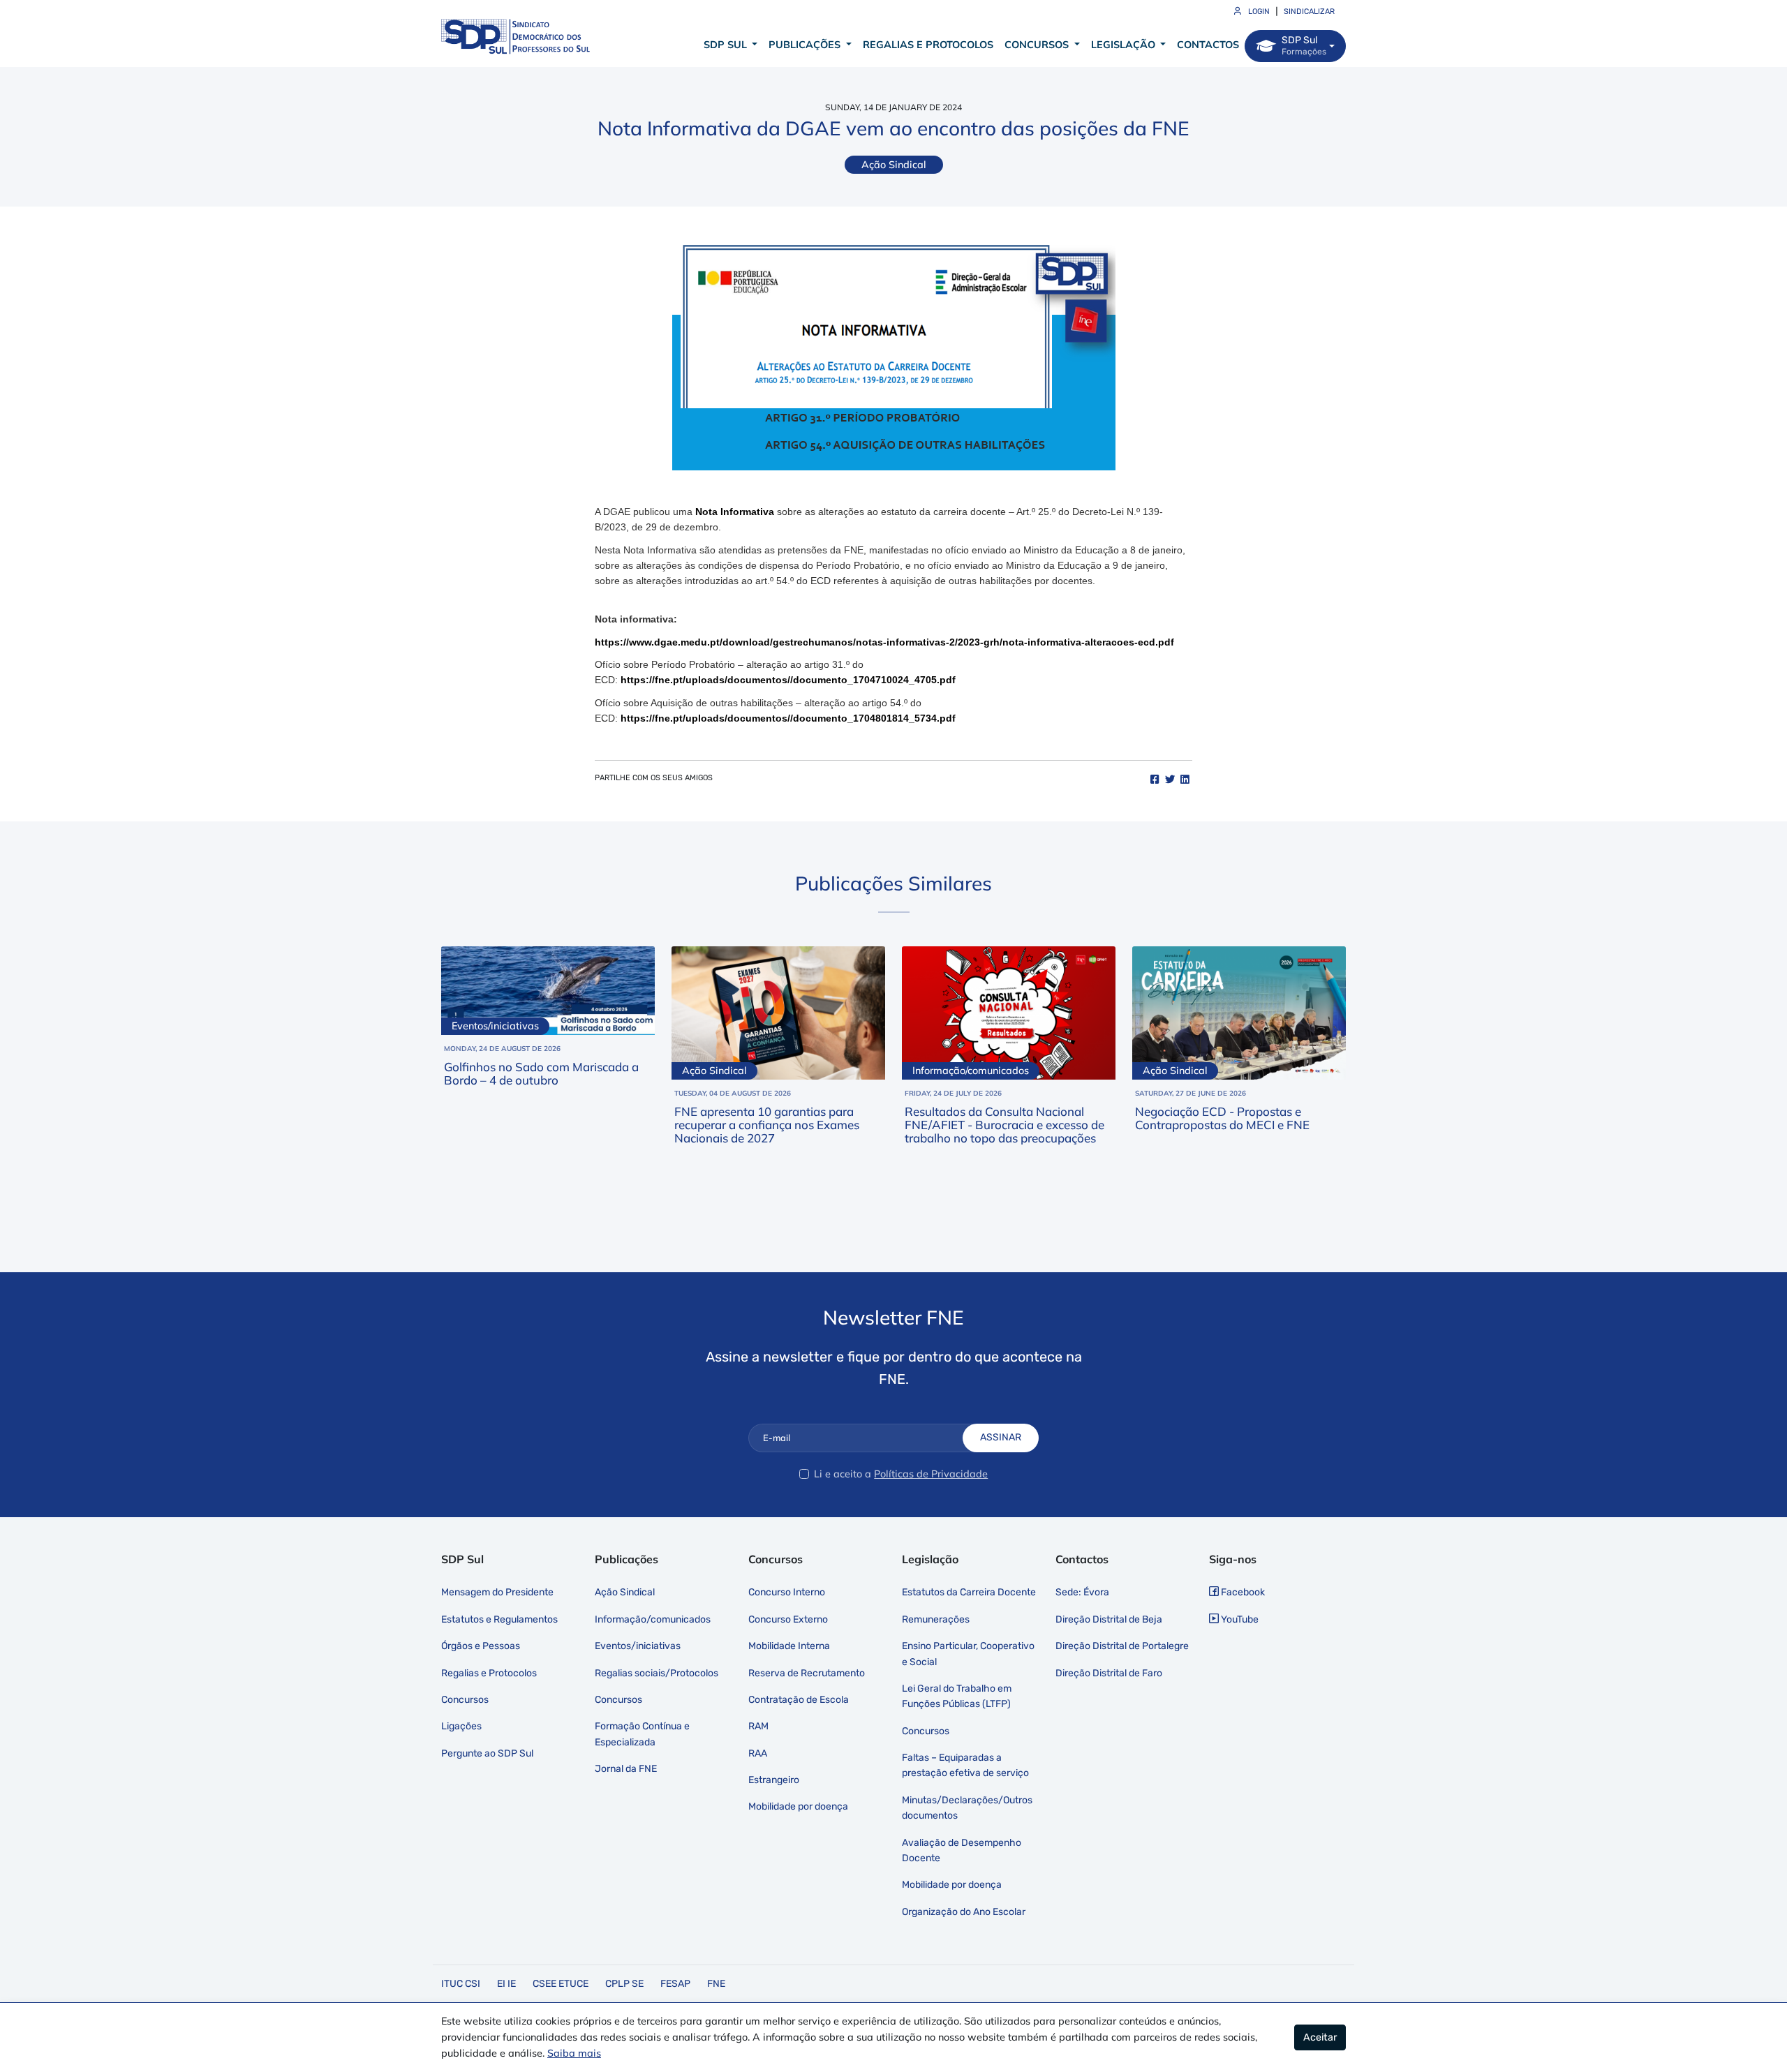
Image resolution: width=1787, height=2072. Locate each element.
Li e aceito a (843, 1474)
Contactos (1208, 45)
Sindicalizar (1309, 12)
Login (1258, 12)
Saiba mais (574, 2053)
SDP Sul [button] (727, 45)
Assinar (1001, 1437)
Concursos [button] (1038, 45)
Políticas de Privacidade (931, 1474)
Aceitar (1320, 2037)
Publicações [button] (806, 45)
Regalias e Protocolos (928, 45)
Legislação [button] (1125, 45)
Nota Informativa (735, 512)
